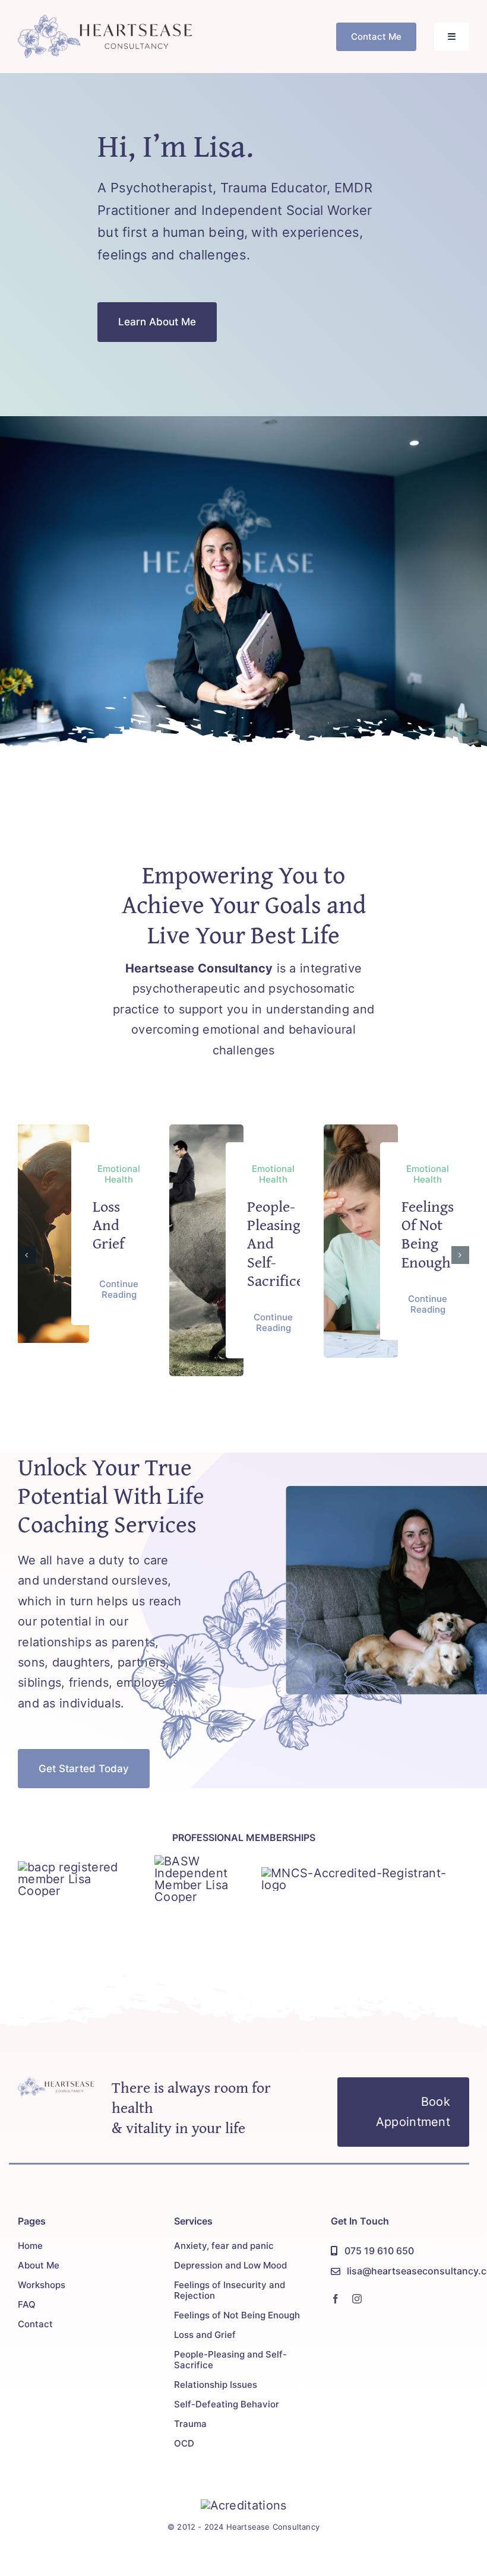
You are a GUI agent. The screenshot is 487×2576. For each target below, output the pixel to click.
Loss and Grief (108, 1224)
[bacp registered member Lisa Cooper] (77, 1867)
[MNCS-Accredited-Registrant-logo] (365, 1873)
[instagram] (357, 2299)
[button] (27, 1255)
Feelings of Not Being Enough (428, 1234)
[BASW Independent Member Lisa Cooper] (199, 1861)
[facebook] (336, 2299)
